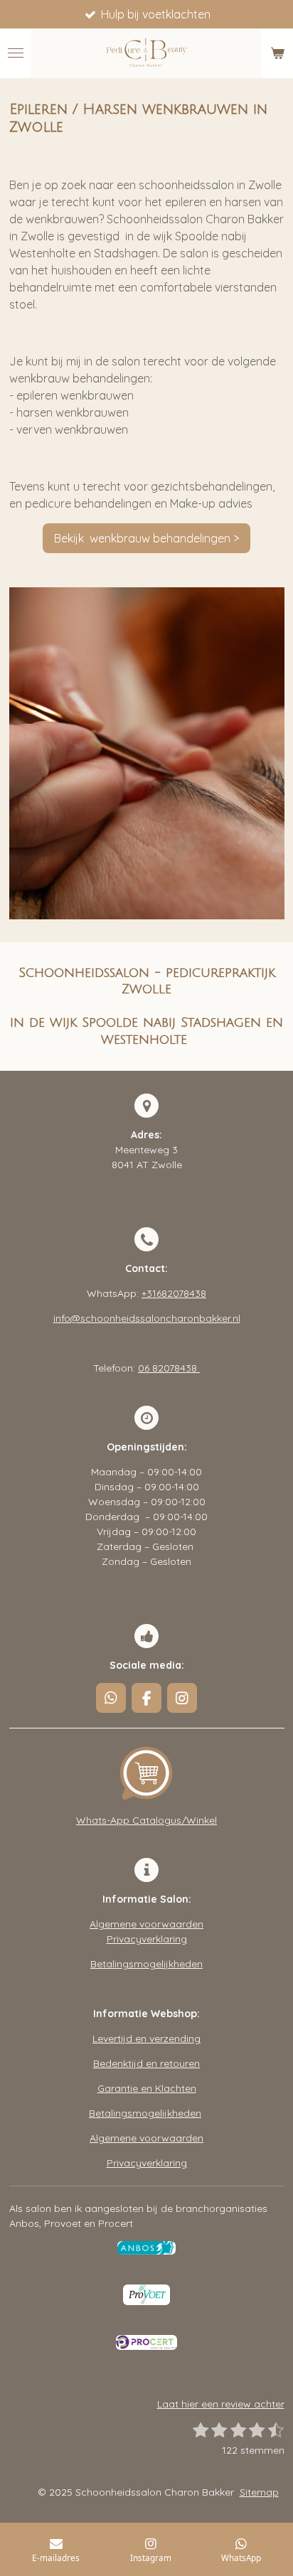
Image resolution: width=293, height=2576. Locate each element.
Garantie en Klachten (147, 2088)
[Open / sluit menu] (16, 53)
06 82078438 (169, 1368)
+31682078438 (174, 1293)
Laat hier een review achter (221, 2404)
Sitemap (259, 2492)
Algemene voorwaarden (146, 1924)
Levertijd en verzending (146, 2038)
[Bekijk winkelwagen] (277, 53)
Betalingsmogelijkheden (146, 1964)
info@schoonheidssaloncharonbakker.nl (147, 1318)
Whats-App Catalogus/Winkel (146, 1820)
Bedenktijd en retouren (146, 2063)
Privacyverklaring (147, 1939)
